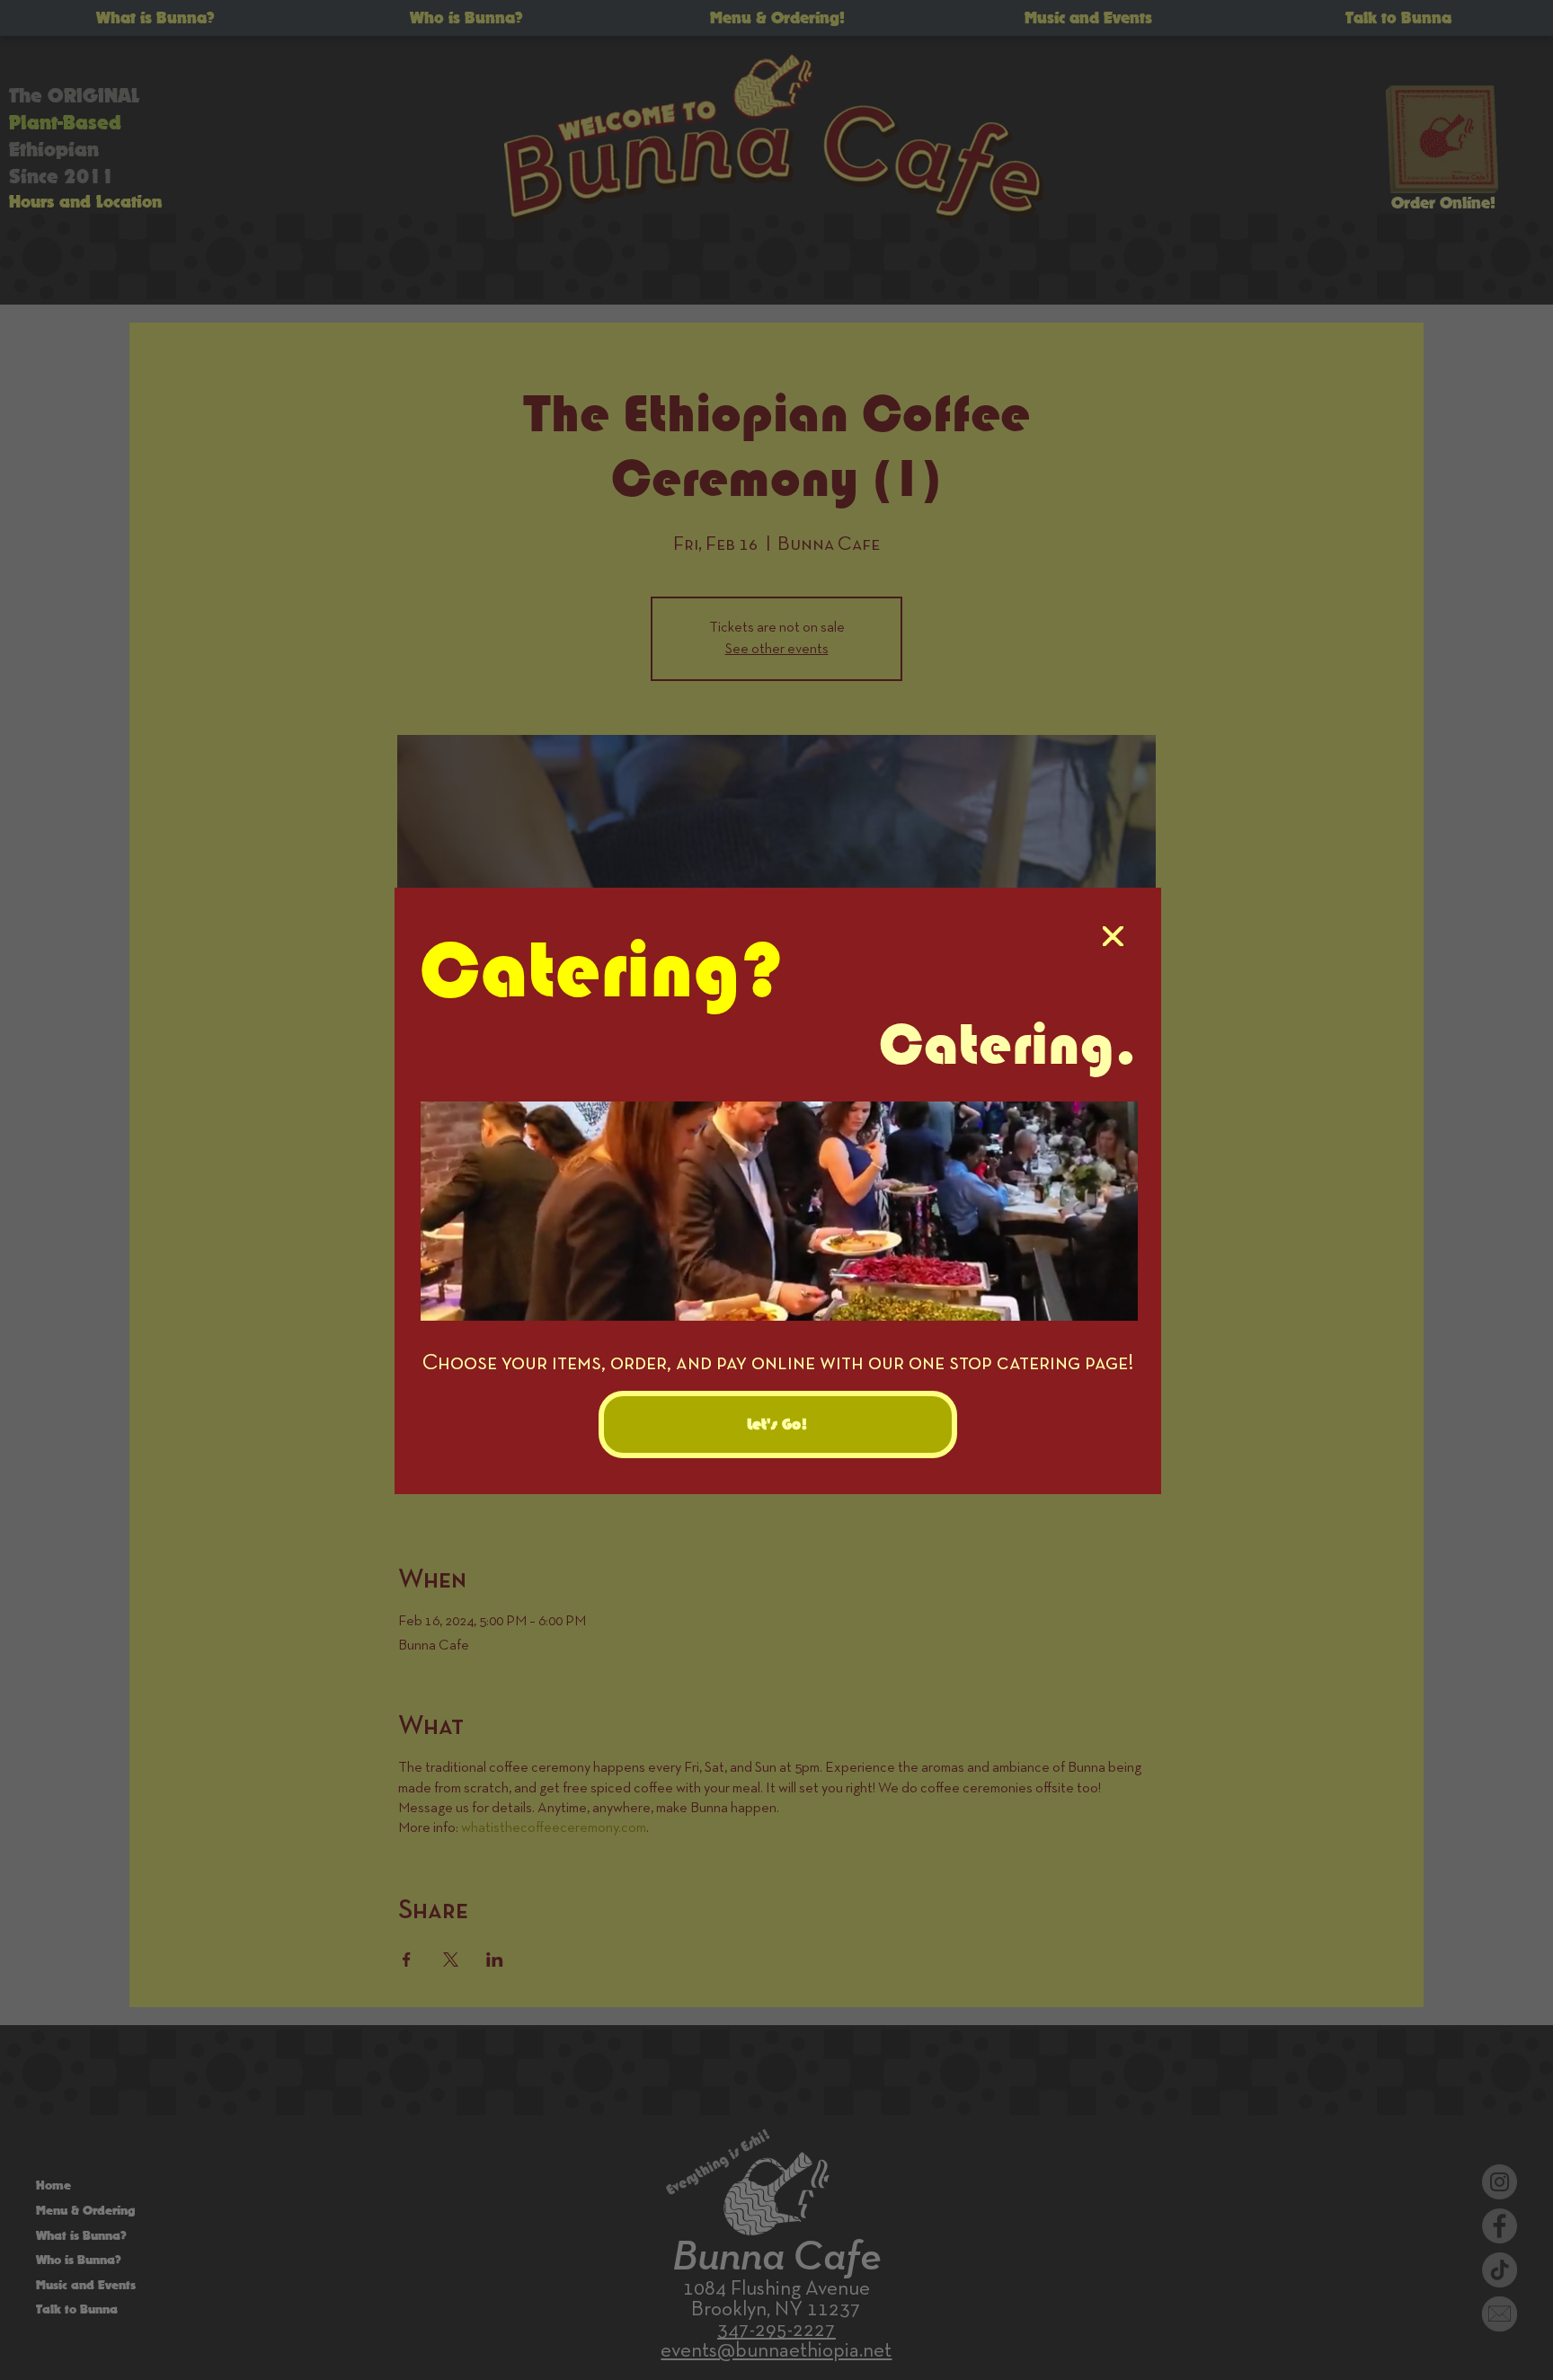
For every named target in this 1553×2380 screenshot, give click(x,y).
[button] (1113, 937)
